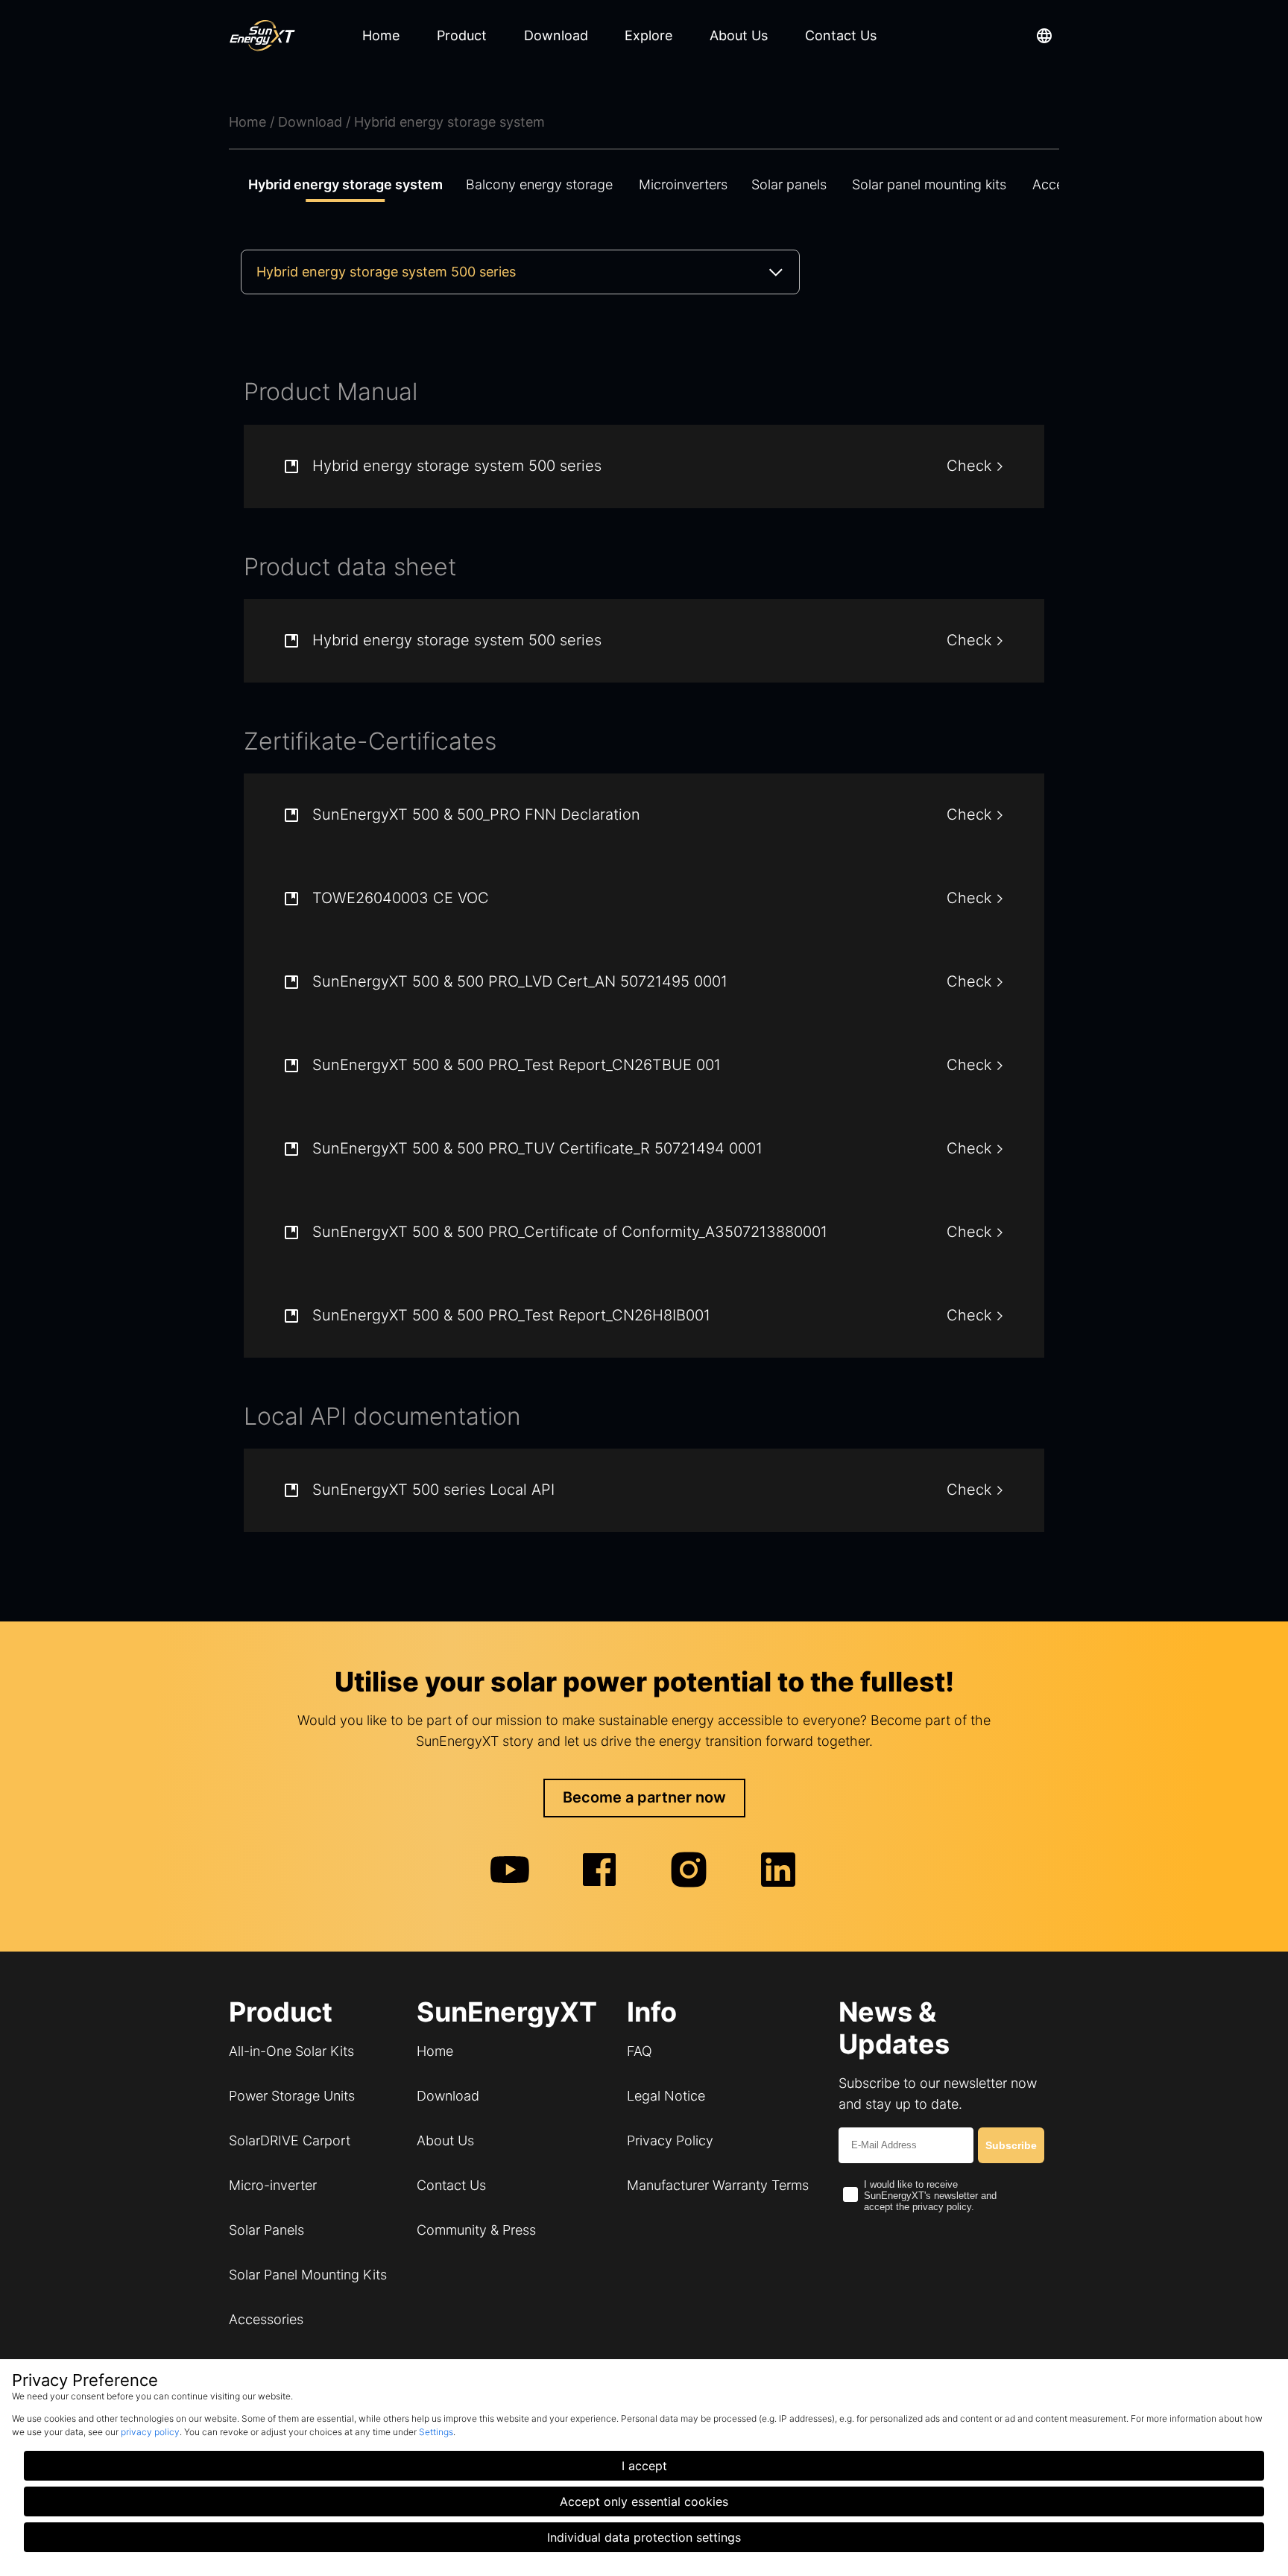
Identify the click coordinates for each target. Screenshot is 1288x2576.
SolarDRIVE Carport (290, 2140)
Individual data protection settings (644, 2537)
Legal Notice (666, 2096)
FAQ (640, 2051)
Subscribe (1011, 2145)
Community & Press (476, 2230)
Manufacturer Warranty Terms (718, 2185)
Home (435, 2051)
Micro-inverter (273, 2185)
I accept (644, 2466)
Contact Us (451, 2185)
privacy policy (150, 2432)
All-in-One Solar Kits (291, 2051)
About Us (445, 2140)
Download (448, 2096)
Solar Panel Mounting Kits (308, 2275)
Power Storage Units (292, 2096)
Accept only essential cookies (644, 2501)
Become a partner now (644, 1797)
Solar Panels (266, 2230)
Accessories (266, 2319)
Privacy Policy (670, 2140)
